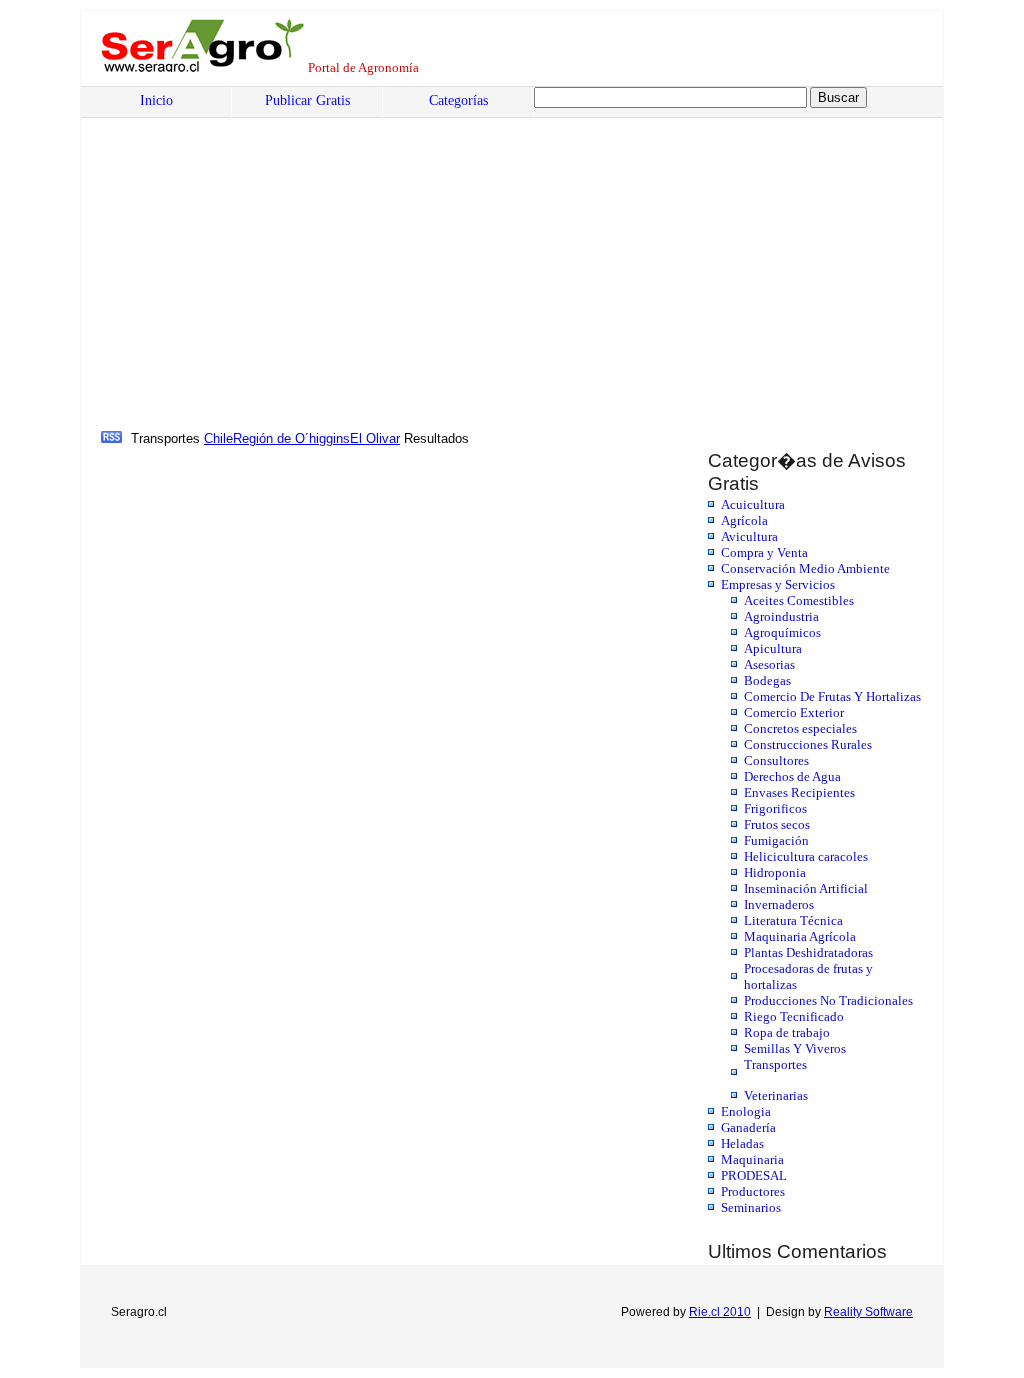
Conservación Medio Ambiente (805, 568)
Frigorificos (775, 808)
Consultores (776, 760)
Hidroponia (775, 872)
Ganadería (748, 1127)
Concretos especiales (800, 728)
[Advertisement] (253, 277)
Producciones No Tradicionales (828, 1000)
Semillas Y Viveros (795, 1048)
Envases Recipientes (799, 792)
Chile (218, 438)
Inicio (156, 100)
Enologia (746, 1111)
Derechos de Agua (792, 776)
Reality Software (868, 1312)
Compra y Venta (764, 552)
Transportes (775, 1064)
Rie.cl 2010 (720, 1312)
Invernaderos (779, 904)
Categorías (458, 100)
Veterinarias (776, 1095)
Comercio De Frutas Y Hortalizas (832, 696)
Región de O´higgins (291, 438)
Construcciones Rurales (808, 744)
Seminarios (751, 1207)
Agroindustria (781, 616)
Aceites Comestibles (799, 600)
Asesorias (769, 664)
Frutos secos (777, 824)
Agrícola (744, 520)
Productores (753, 1191)
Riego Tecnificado (794, 1016)
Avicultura (749, 536)
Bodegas (767, 680)
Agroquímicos (782, 632)
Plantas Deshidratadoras (808, 952)
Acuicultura (753, 504)
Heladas (742, 1143)
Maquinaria (752, 1159)
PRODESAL (754, 1175)
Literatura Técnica (793, 920)
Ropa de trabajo (787, 1032)
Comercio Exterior (794, 712)
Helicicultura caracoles (806, 856)
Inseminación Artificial (806, 888)
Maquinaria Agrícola (800, 936)
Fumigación (776, 840)
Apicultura (773, 648)
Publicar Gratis (307, 100)
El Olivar (375, 438)
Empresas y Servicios (778, 584)
